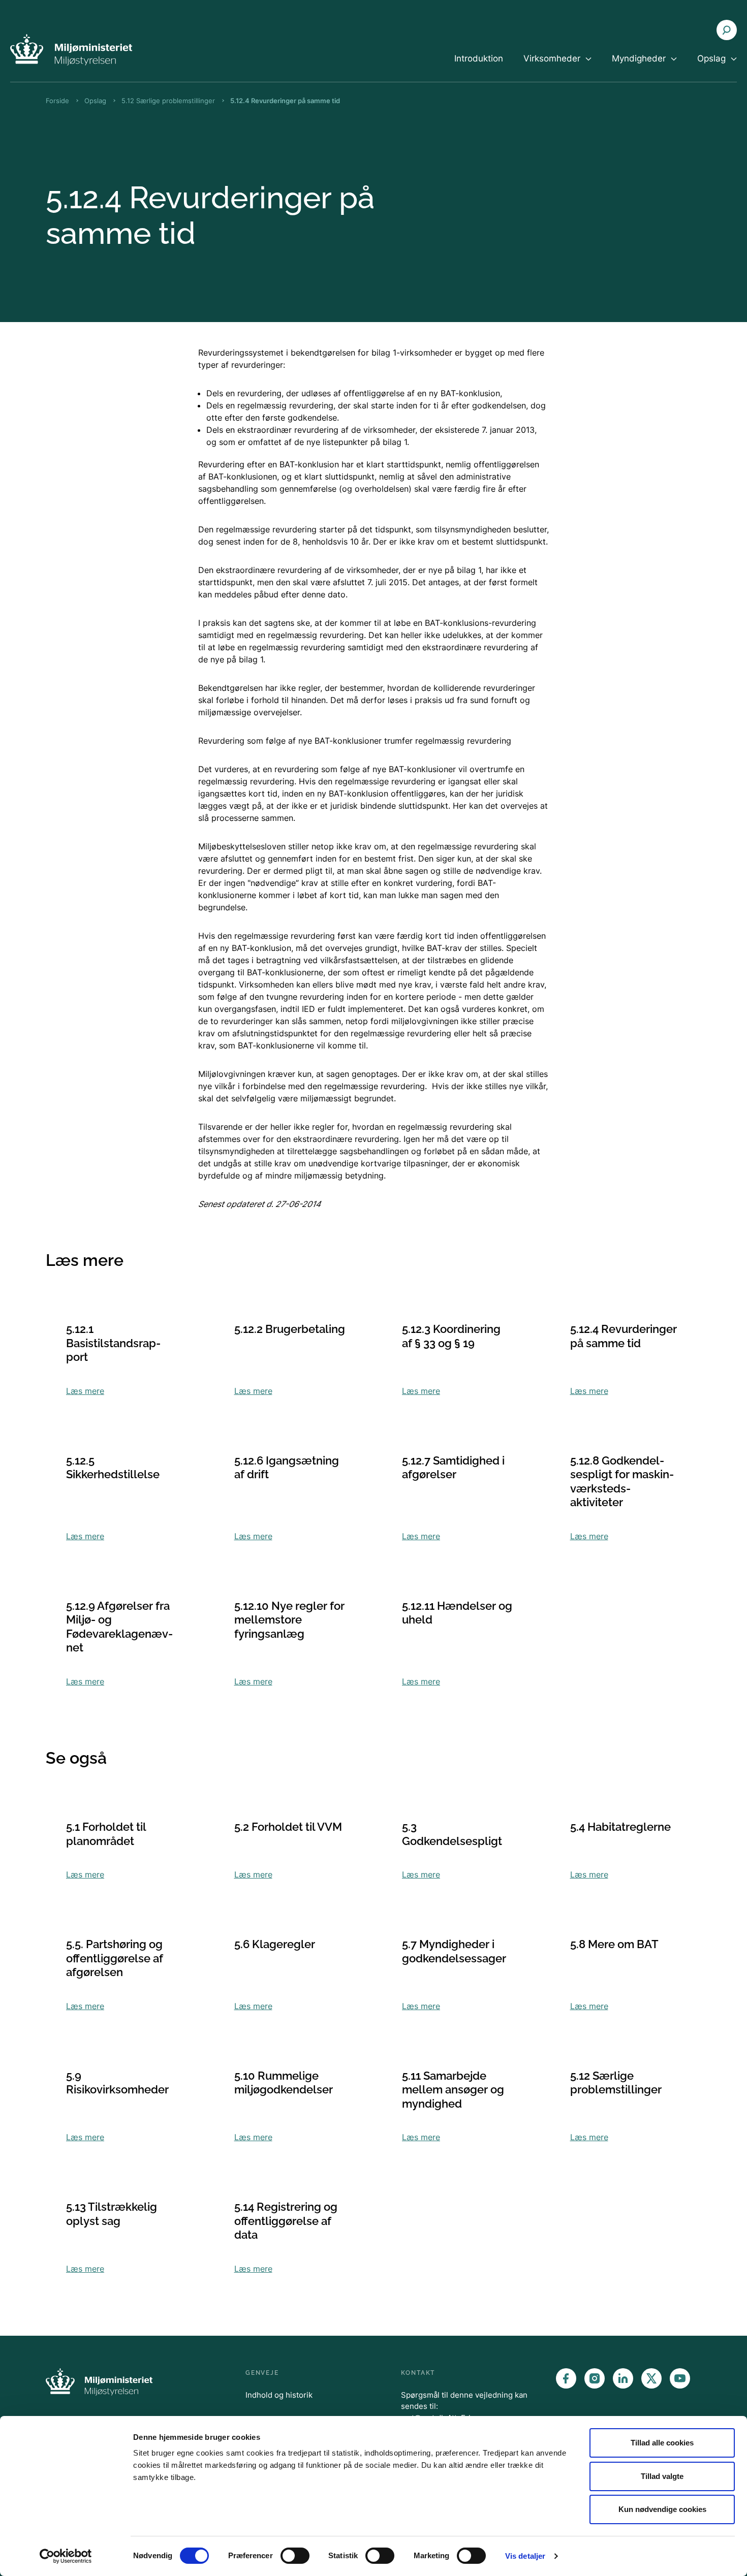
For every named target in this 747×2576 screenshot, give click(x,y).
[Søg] (727, 30)
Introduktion (479, 58)
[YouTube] (680, 2378)
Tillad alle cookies (662, 2443)
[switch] (295, 2556)
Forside (57, 101)
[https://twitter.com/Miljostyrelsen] (651, 2378)
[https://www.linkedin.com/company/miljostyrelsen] (623, 2378)
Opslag (95, 101)
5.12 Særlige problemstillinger (168, 101)
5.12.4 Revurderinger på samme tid (285, 101)
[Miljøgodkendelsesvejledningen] (71, 50)
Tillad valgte (662, 2476)
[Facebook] (566, 2378)
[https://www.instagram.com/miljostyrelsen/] (595, 2378)
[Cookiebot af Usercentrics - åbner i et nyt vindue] (66, 2556)
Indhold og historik (279, 2395)
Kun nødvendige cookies (662, 2509)
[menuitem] (479, 67)
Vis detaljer (525, 2556)
